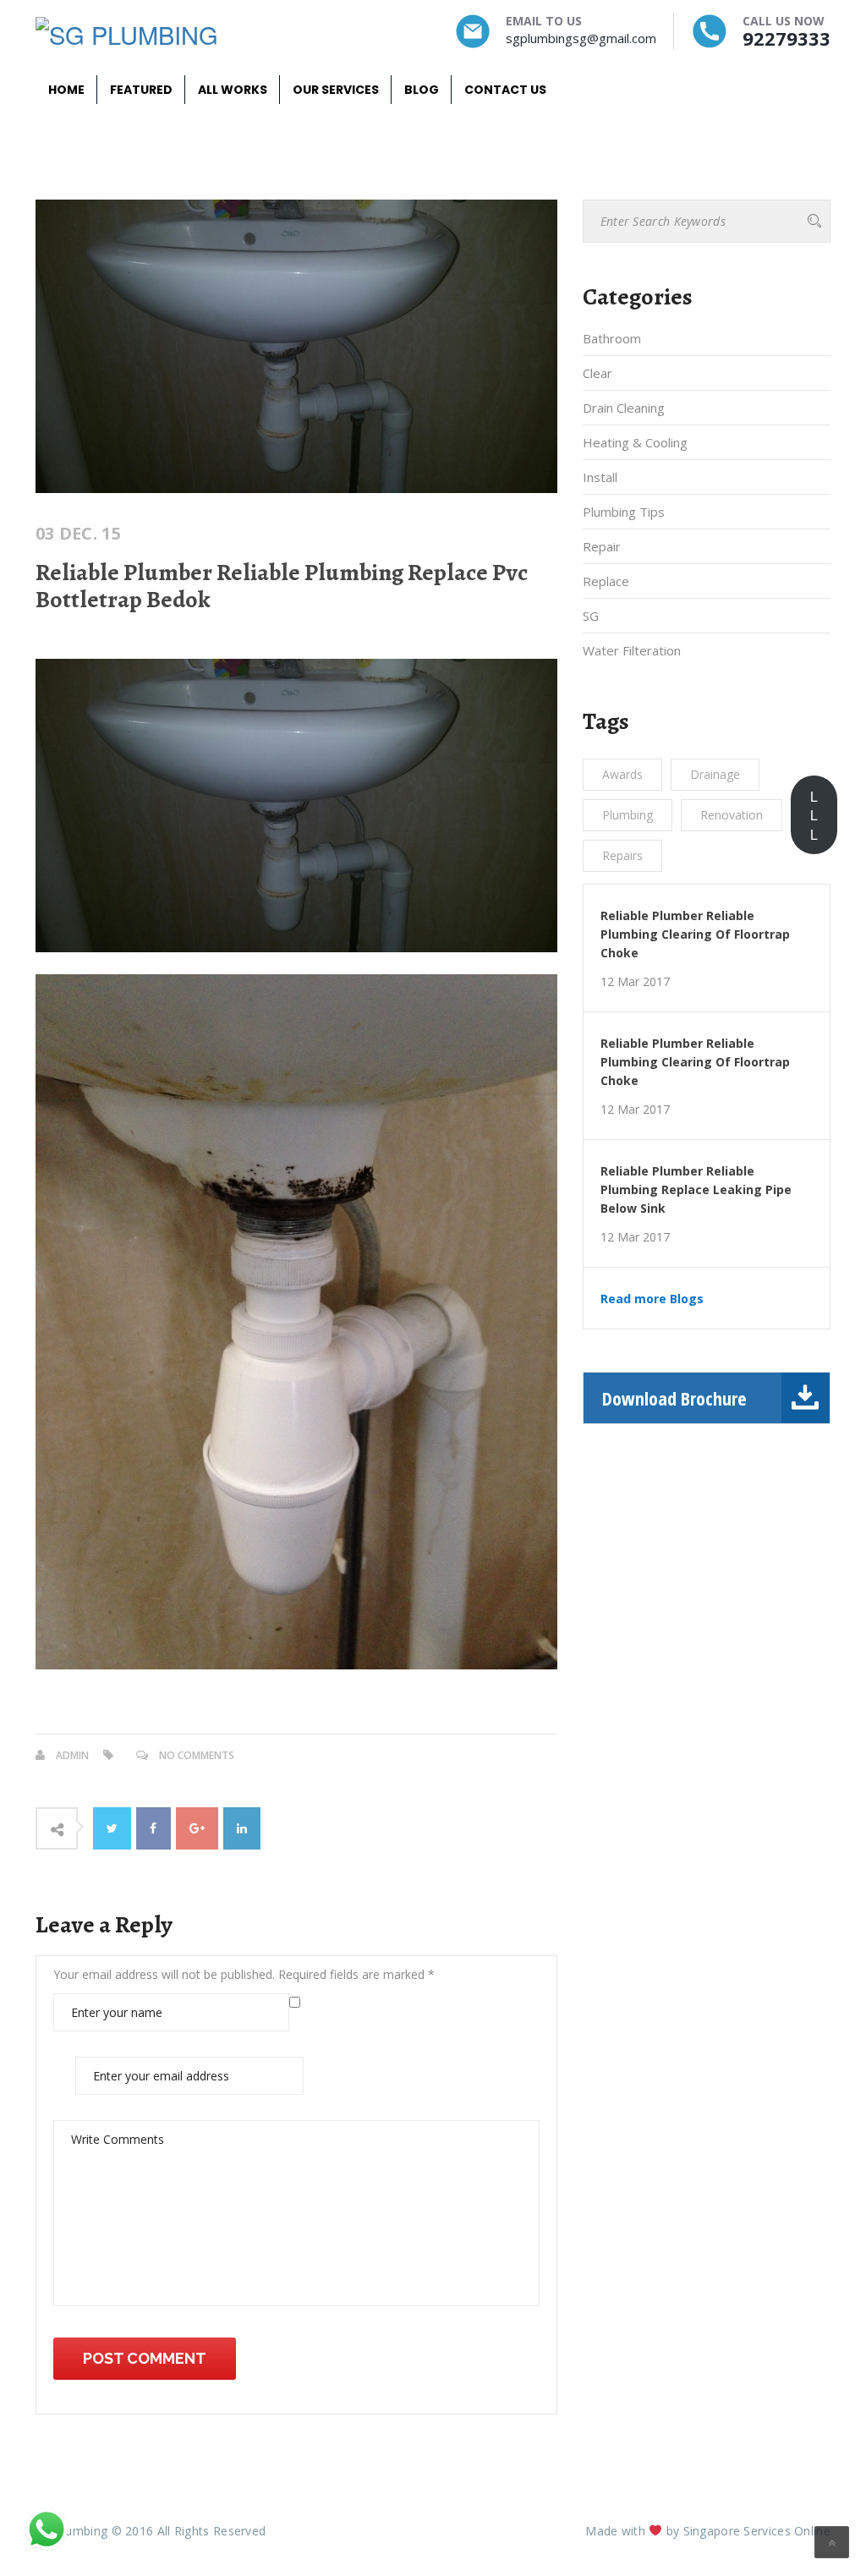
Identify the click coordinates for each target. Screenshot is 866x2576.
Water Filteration (632, 650)
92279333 (787, 38)
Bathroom (612, 338)
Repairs (622, 855)
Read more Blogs (652, 1299)
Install (600, 477)
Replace (606, 581)
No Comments (197, 1755)
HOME (66, 90)
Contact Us (505, 90)
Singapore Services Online (757, 2531)
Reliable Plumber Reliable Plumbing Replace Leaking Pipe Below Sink (696, 1189)
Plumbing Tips (624, 512)
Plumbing (628, 815)
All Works (233, 90)
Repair (602, 546)
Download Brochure (674, 1398)
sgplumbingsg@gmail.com (581, 38)
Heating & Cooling (635, 442)
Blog (422, 90)
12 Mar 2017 (635, 982)
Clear (597, 373)
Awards (622, 774)
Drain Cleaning (624, 408)
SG (591, 616)
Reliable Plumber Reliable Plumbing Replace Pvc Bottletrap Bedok (282, 586)
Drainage (715, 774)
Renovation (732, 815)
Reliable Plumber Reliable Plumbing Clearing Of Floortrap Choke (695, 934)
